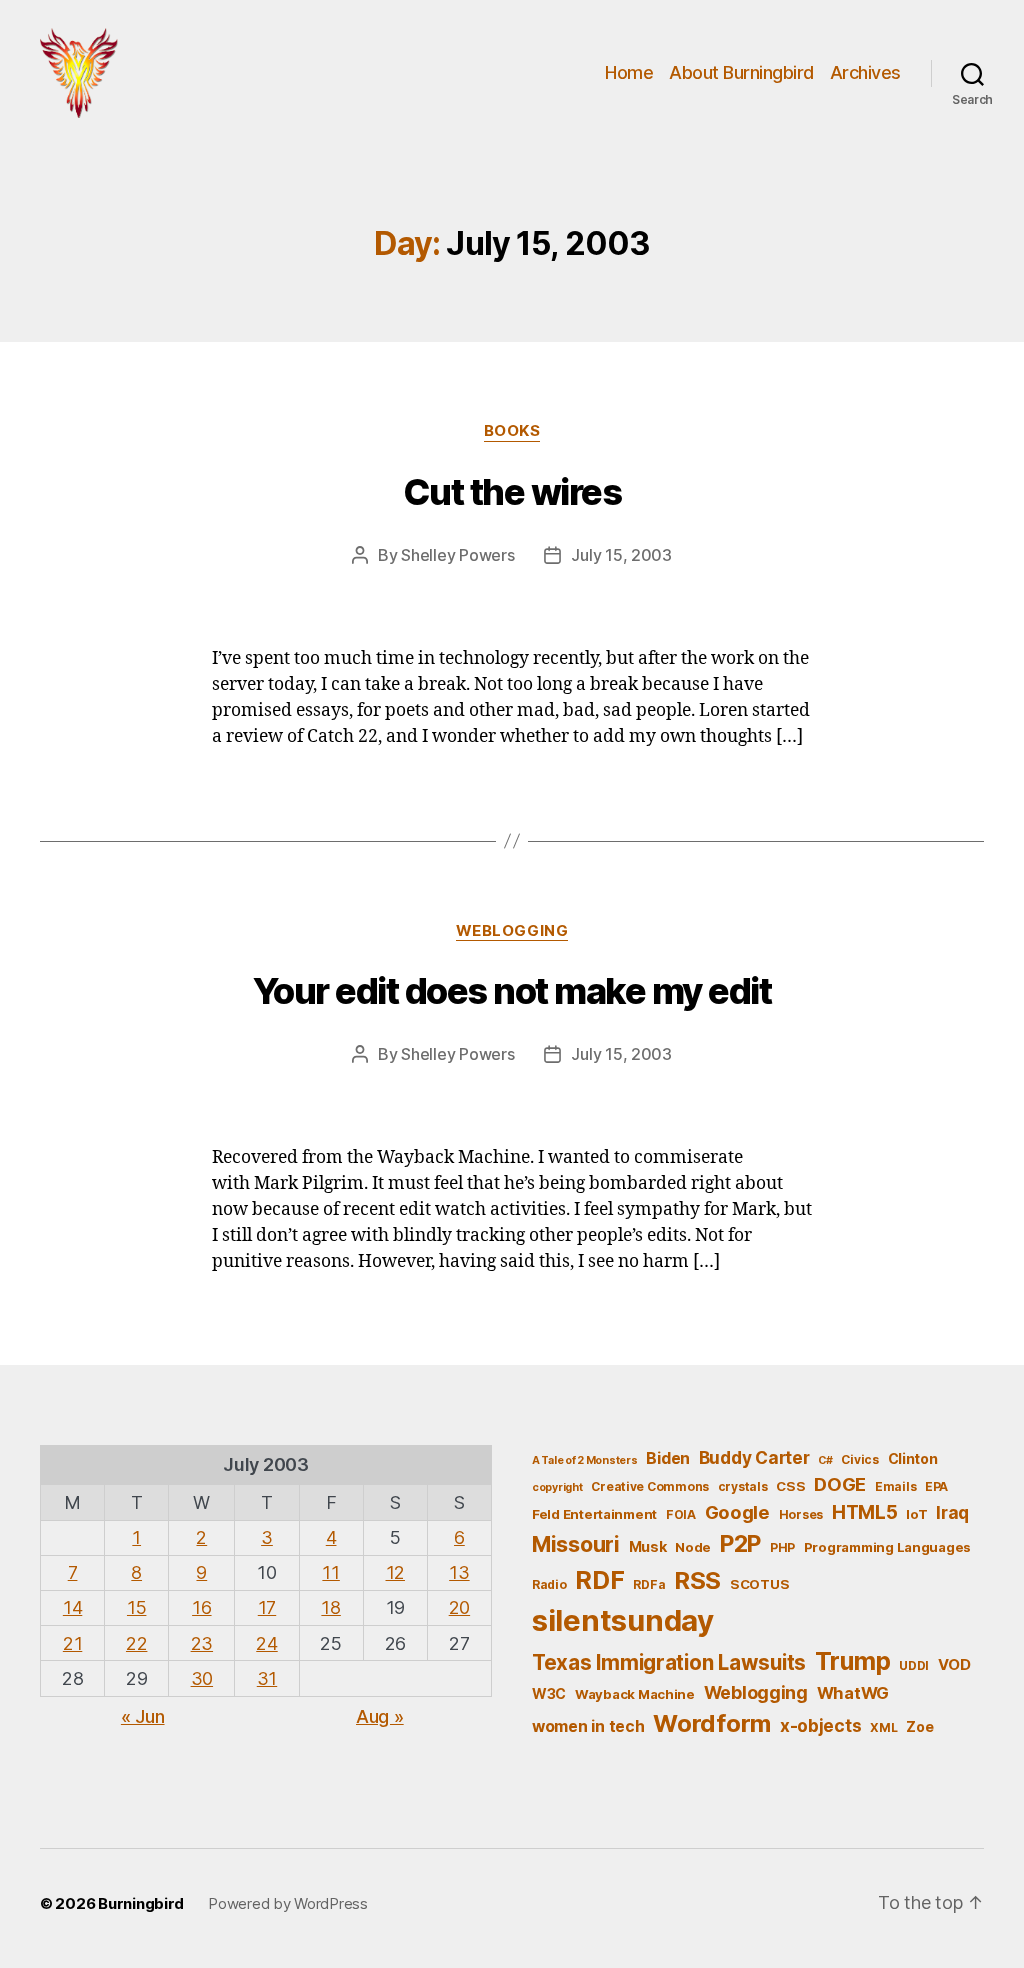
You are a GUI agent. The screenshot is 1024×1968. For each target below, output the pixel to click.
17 (267, 1607)
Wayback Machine (635, 1694)
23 (202, 1643)
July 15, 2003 (621, 555)
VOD (954, 1665)
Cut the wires (512, 492)
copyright (557, 1487)
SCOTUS (759, 1584)
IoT (916, 1514)
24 (266, 1643)
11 (330, 1572)
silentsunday (623, 1620)
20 (459, 1607)
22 (136, 1643)
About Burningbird (741, 72)
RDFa (649, 1584)
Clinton (913, 1458)
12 (395, 1572)
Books (512, 431)
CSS (790, 1486)
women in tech (588, 1726)
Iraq (952, 1512)
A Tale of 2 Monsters (585, 1460)
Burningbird (141, 1903)
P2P (740, 1544)
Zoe (919, 1726)
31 (267, 1678)
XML (883, 1727)
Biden (668, 1458)
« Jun (143, 1716)
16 (201, 1607)
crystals (743, 1486)
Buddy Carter (754, 1457)
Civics (859, 1459)
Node (693, 1547)
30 (202, 1678)
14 (72, 1607)
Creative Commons (650, 1486)
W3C (549, 1693)
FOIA (681, 1514)
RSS (697, 1580)
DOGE (840, 1484)
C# (825, 1460)
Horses (801, 1514)
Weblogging (512, 931)
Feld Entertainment (594, 1514)
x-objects (821, 1725)
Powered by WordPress (288, 1903)
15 (136, 1607)
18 (330, 1607)
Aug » (380, 1716)
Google (737, 1512)
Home (629, 72)
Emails (895, 1486)
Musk (648, 1546)
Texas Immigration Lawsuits (669, 1662)
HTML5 (865, 1512)
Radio (549, 1584)
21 (72, 1643)
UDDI (914, 1665)
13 (459, 1572)
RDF (599, 1580)
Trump (853, 1661)
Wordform (712, 1723)
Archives (865, 72)
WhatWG (853, 1693)
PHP (782, 1547)
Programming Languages (887, 1547)
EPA (936, 1486)
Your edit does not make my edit (512, 991)
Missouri (576, 1544)
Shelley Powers (457, 555)
